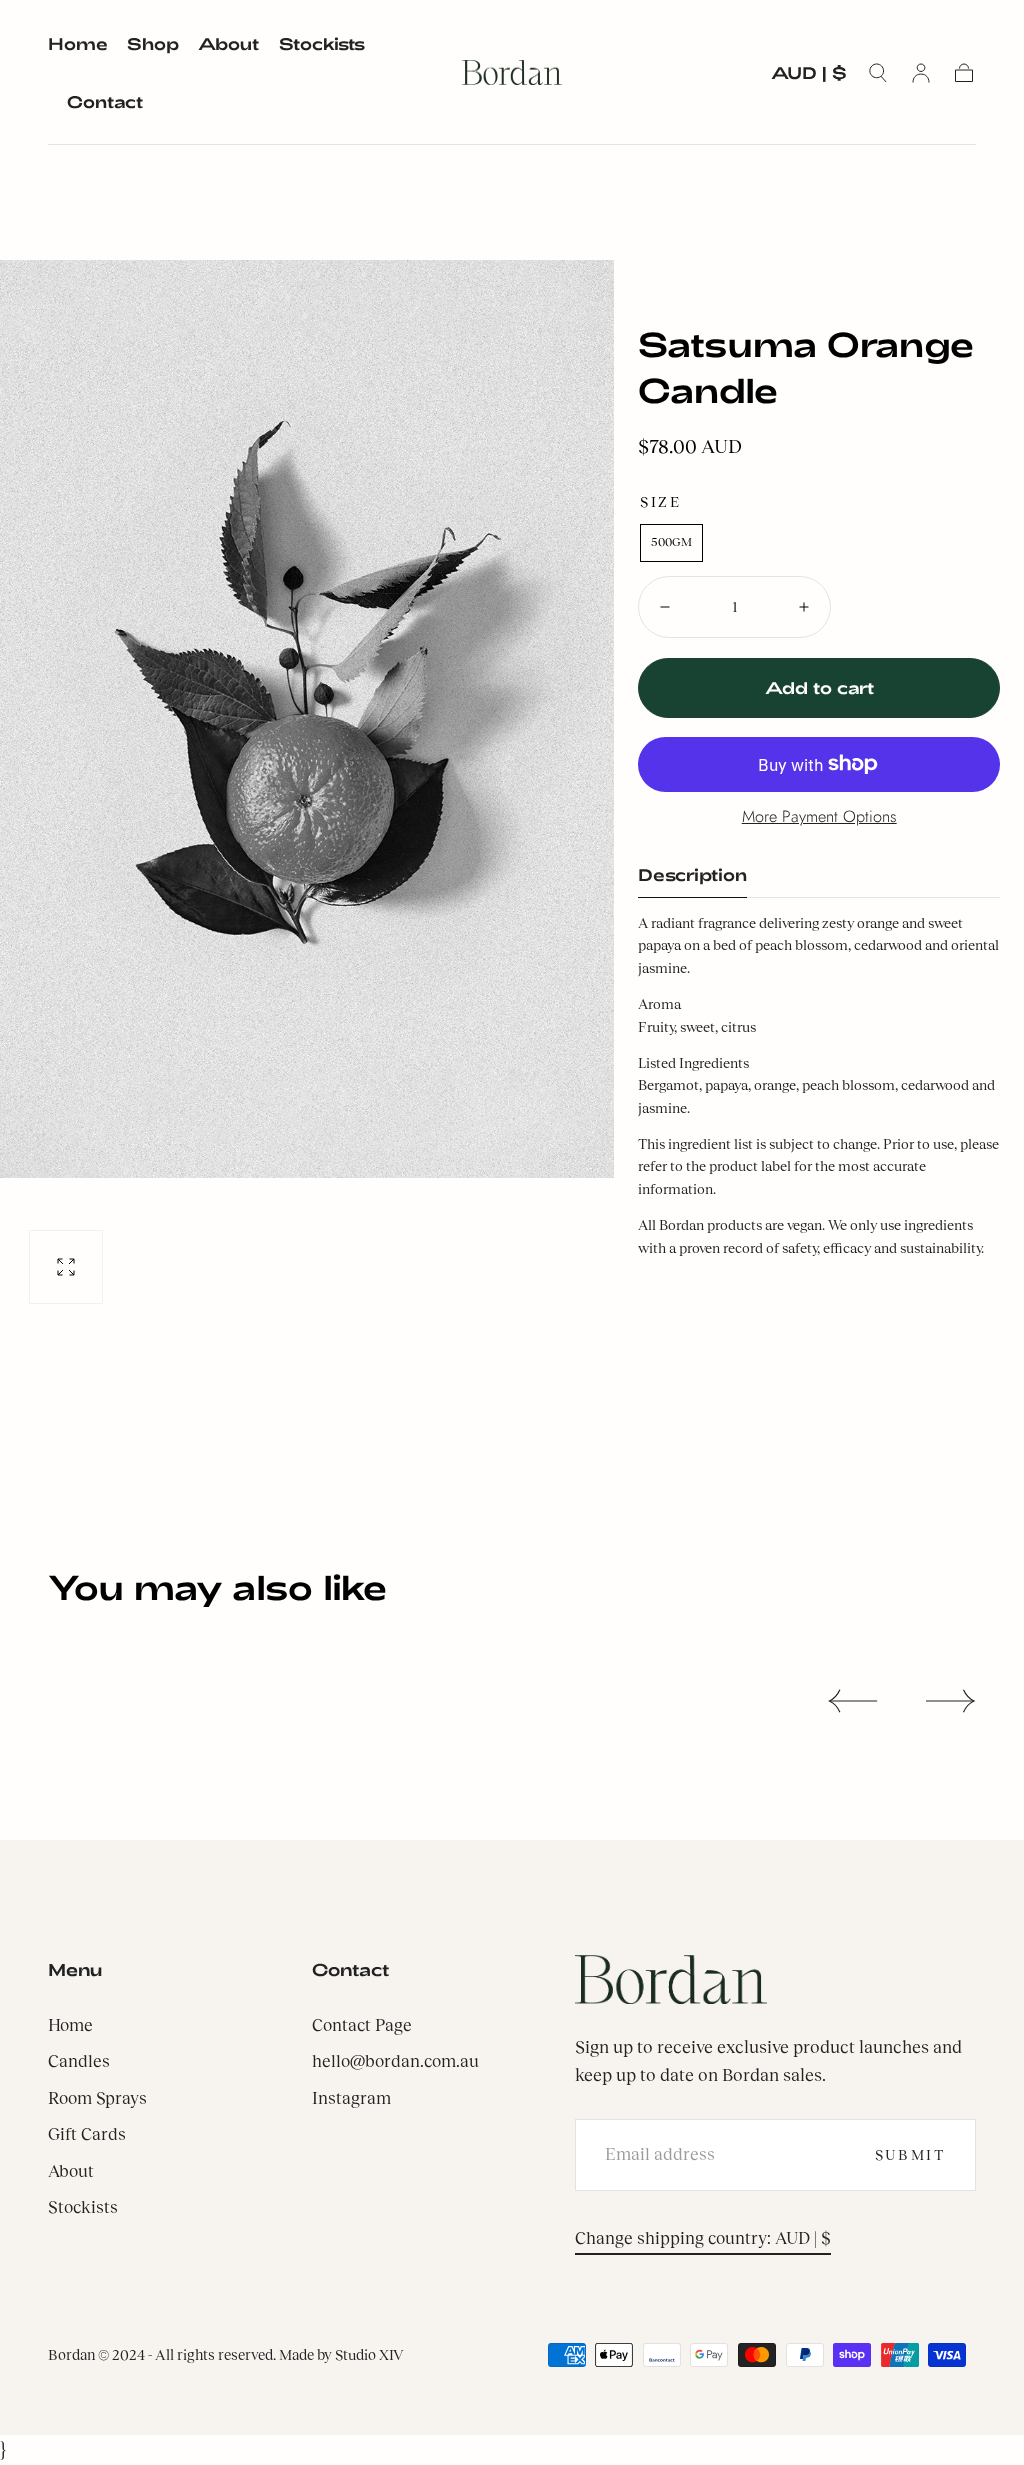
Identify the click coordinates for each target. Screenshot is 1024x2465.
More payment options (819, 816)
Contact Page (362, 2025)
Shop (153, 43)
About (228, 43)
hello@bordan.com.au (395, 2061)
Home (78, 43)
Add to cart (819, 687)
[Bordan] (671, 1979)
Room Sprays (97, 2098)
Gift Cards (87, 2134)
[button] (808, 77)
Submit (910, 2155)
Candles (79, 2061)
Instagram (351, 2098)
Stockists (322, 43)
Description (692, 875)
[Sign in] (921, 73)
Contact (105, 101)
